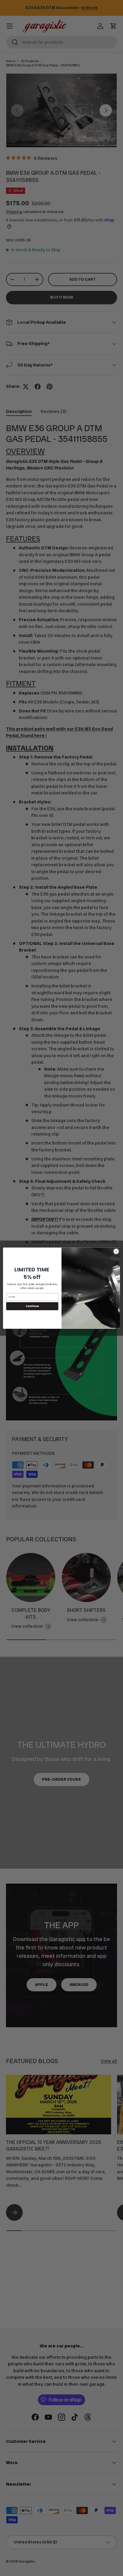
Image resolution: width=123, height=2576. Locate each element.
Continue (32, 1306)
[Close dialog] (116, 1251)
